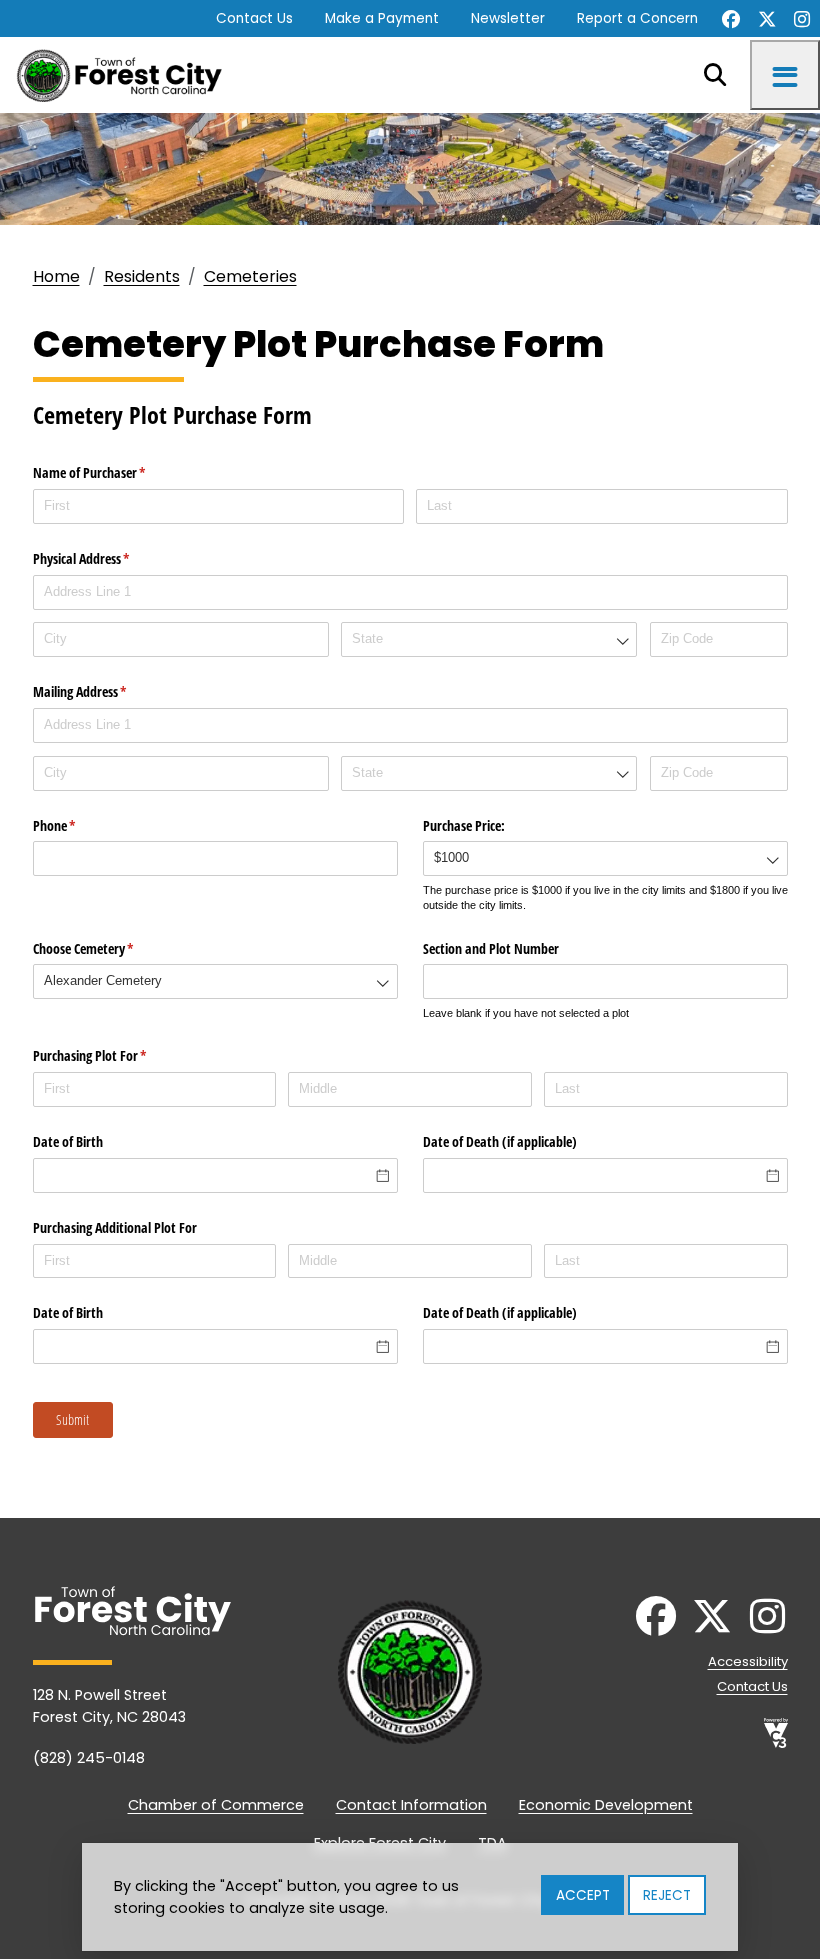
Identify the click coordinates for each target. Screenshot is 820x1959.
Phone (78, 825)
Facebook (731, 18)
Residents (142, 276)
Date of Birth (68, 1141)
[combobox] (489, 639)
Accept (583, 1895)
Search (715, 75)
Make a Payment (382, 18)
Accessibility (748, 1661)
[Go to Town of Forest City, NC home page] (126, 75)
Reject (667, 1895)
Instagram (802, 18)
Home (56, 276)
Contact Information (411, 1805)
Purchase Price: (464, 825)
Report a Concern (637, 18)
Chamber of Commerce (216, 1805)
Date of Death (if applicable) (500, 1141)
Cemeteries (250, 276)
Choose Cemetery (107, 948)
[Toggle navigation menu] (785, 75)
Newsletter (508, 18)
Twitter (766, 18)
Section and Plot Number (491, 948)
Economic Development (606, 1805)
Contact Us (254, 18)
